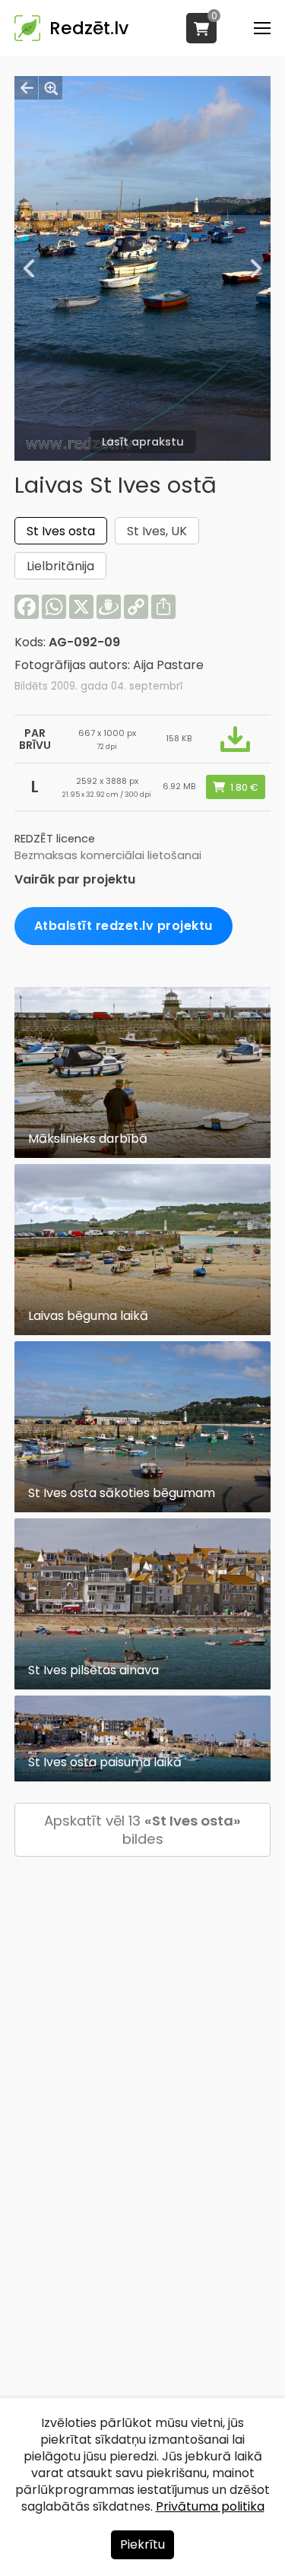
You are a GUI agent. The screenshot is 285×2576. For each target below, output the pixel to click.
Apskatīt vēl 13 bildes (142, 1830)
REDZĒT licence (55, 839)
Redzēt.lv (89, 28)
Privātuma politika (210, 2506)
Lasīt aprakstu (143, 442)
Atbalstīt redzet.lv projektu (123, 926)
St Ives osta (61, 531)
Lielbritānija (60, 566)
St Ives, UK (157, 531)
